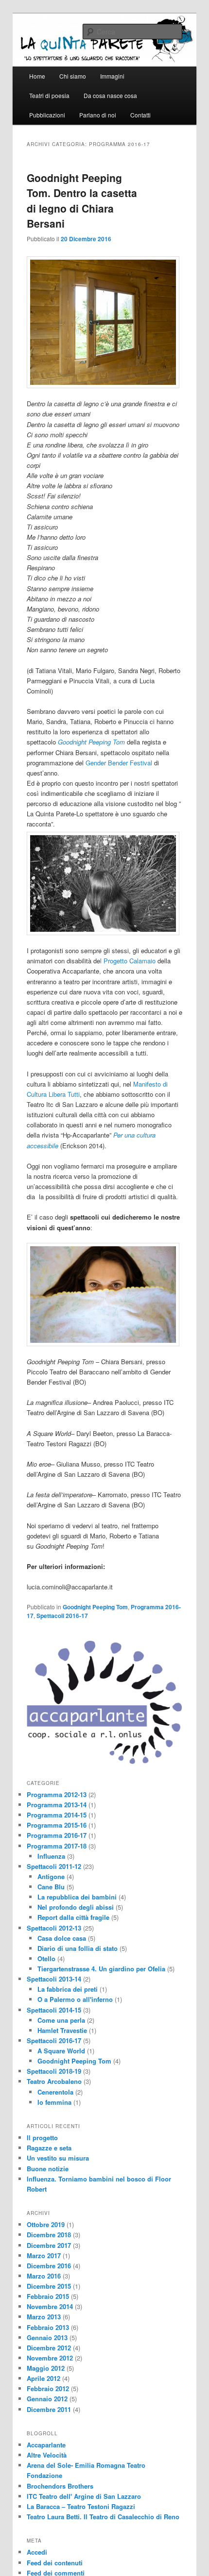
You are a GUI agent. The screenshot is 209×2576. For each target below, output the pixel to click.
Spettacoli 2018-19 (54, 2071)
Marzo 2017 (44, 2255)
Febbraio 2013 (48, 2327)
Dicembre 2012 (49, 2348)
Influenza (51, 1856)
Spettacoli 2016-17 (62, 1616)
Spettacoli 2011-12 (54, 1866)
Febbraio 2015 (48, 2296)
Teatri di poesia (49, 95)
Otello (46, 1958)
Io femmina (54, 2102)
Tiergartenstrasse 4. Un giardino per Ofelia (101, 1969)
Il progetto (42, 2138)
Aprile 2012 (44, 2378)
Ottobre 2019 (46, 2224)
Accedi (37, 2552)
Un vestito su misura (58, 2158)
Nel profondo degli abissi (76, 1907)
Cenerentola (55, 2092)
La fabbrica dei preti (68, 1989)
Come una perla (61, 2020)
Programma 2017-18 (57, 1846)
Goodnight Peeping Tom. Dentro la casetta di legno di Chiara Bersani (82, 201)
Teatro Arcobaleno (54, 2081)
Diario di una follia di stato (78, 1948)
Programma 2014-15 (57, 1815)
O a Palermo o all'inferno (75, 1999)
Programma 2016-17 (57, 1835)
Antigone (51, 1876)
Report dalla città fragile (73, 1917)
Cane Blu (51, 1887)
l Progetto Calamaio (128, 961)
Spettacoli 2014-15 (54, 2010)
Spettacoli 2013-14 (54, 1979)
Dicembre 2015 (49, 2286)
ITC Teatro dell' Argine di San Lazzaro (84, 2496)
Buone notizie (48, 2169)
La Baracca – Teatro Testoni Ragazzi (81, 2506)
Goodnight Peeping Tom (95, 1607)
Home (37, 76)
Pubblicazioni (47, 115)
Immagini (112, 76)
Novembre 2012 (50, 2358)
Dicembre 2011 (49, 2409)
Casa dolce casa (62, 1938)
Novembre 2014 (50, 2306)
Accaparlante (46, 2445)
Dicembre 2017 (49, 2245)
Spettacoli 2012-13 (54, 1928)
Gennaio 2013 (47, 2337)
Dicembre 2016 (49, 2266)
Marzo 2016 (44, 2276)
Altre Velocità (47, 2455)
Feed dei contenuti (55, 2563)
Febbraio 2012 (48, 2388)
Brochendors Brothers (60, 2486)
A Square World (61, 2051)
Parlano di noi (98, 115)
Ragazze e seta (49, 2148)
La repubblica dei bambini (77, 1897)
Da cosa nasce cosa (110, 95)
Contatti (140, 115)
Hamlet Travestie (62, 2030)
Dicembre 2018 (49, 2235)
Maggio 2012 (46, 2368)
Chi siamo (73, 76)
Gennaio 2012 (47, 2399)
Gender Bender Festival (119, 763)
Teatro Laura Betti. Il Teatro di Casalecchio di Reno (103, 2517)
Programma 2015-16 (57, 1825)
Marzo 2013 (44, 2317)
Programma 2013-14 (57, 1805)
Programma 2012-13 (57, 1794)
